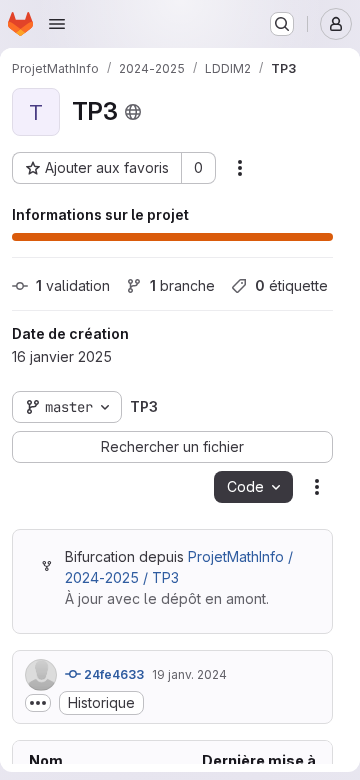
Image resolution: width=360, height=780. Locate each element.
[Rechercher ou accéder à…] (282, 24)
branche (182, 285)
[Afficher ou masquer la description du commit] (38, 703)
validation (73, 285)
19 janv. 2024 (189, 674)
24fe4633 (112, 674)
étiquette (291, 285)
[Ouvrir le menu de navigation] (57, 24)
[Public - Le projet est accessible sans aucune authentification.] (133, 112)
